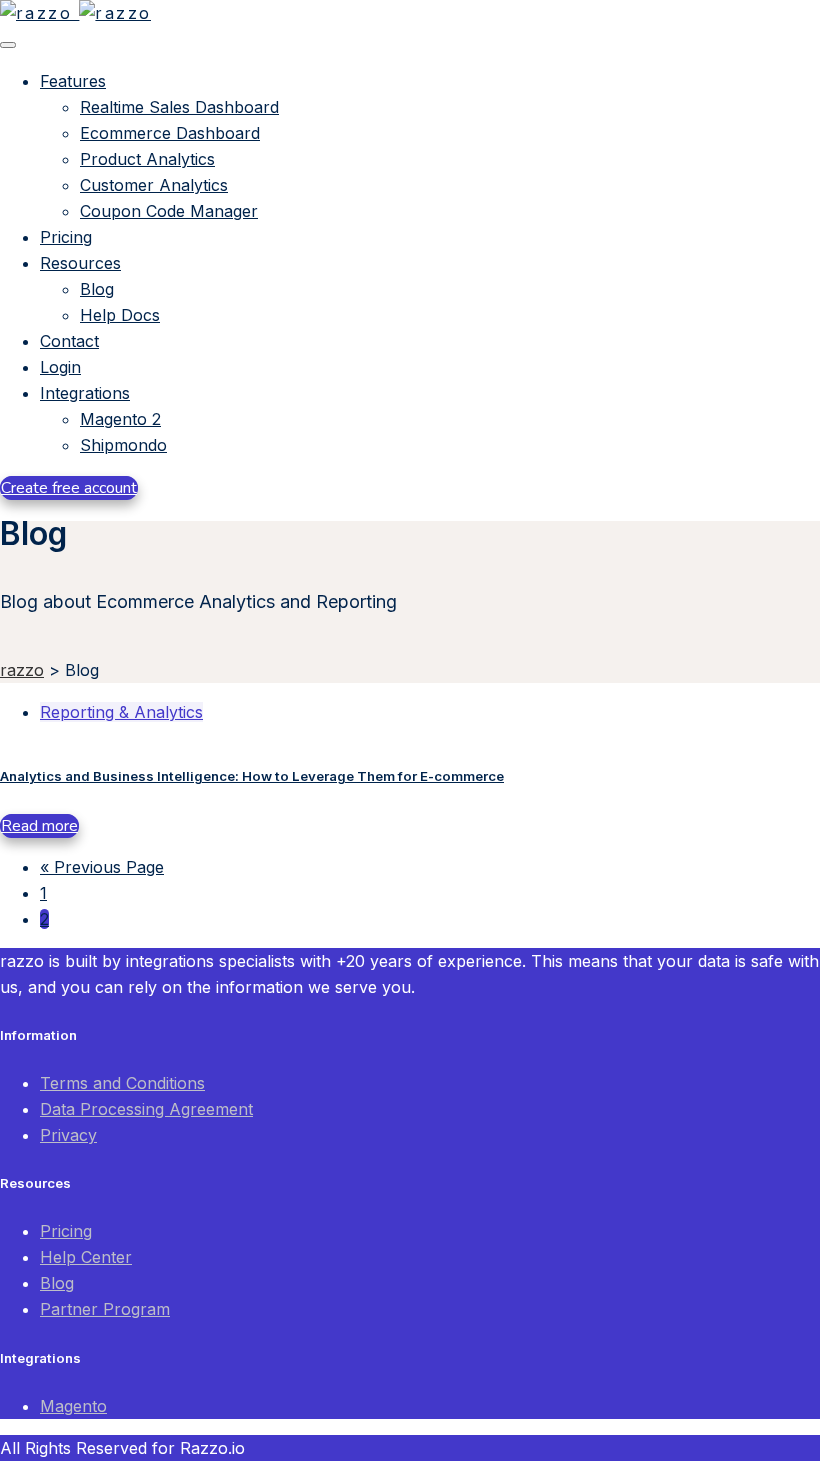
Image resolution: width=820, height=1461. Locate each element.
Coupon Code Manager (169, 211)
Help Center (86, 1257)
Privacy (68, 1135)
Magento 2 (120, 419)
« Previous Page (102, 867)
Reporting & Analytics (121, 712)
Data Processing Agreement (146, 1109)
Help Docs (120, 315)
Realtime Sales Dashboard (179, 107)
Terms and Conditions (122, 1083)
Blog (97, 289)
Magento (73, 1406)
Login (60, 367)
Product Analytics (147, 159)
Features (73, 81)
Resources (80, 263)
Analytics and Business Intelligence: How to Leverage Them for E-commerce (252, 776)
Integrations (85, 393)
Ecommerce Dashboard (170, 133)
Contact (69, 341)
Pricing (66, 237)
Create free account (69, 488)
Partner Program (105, 1309)
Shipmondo (123, 445)
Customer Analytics (154, 185)
